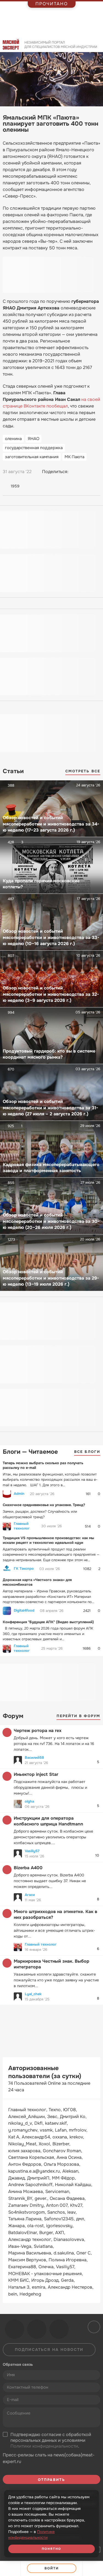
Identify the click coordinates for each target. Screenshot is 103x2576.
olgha (29, 1801)
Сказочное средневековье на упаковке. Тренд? (44, 1505)
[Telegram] (86, 472)
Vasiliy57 (32, 1851)
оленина (13, 439)
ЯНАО (34, 439)
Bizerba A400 (28, 1868)
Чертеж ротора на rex (38, 1731)
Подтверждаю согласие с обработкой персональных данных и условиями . (51, 2440)
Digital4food (24, 1611)
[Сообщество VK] (15, 2329)
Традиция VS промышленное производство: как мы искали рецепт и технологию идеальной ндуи (48, 1540)
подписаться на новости (49, 2350)
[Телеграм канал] (37, 2329)
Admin (19, 1494)
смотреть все (83, 771)
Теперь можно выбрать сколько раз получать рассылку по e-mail (43, 1465)
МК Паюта (74, 457)
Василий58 (34, 1758)
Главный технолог (22, 1526)
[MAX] (96, 472)
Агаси (30, 1895)
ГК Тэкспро (24, 1569)
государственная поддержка (34, 448)
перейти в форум (79, 1716)
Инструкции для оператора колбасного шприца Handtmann (48, 1821)
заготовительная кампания (32, 457)
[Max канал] (59, 2329)
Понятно (52, 2549)
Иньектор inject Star (36, 1774)
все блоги (87, 1452)
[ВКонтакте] (75, 472)
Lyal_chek (33, 1994)
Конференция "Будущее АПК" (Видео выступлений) (48, 1622)
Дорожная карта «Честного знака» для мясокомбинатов (37, 1582)
